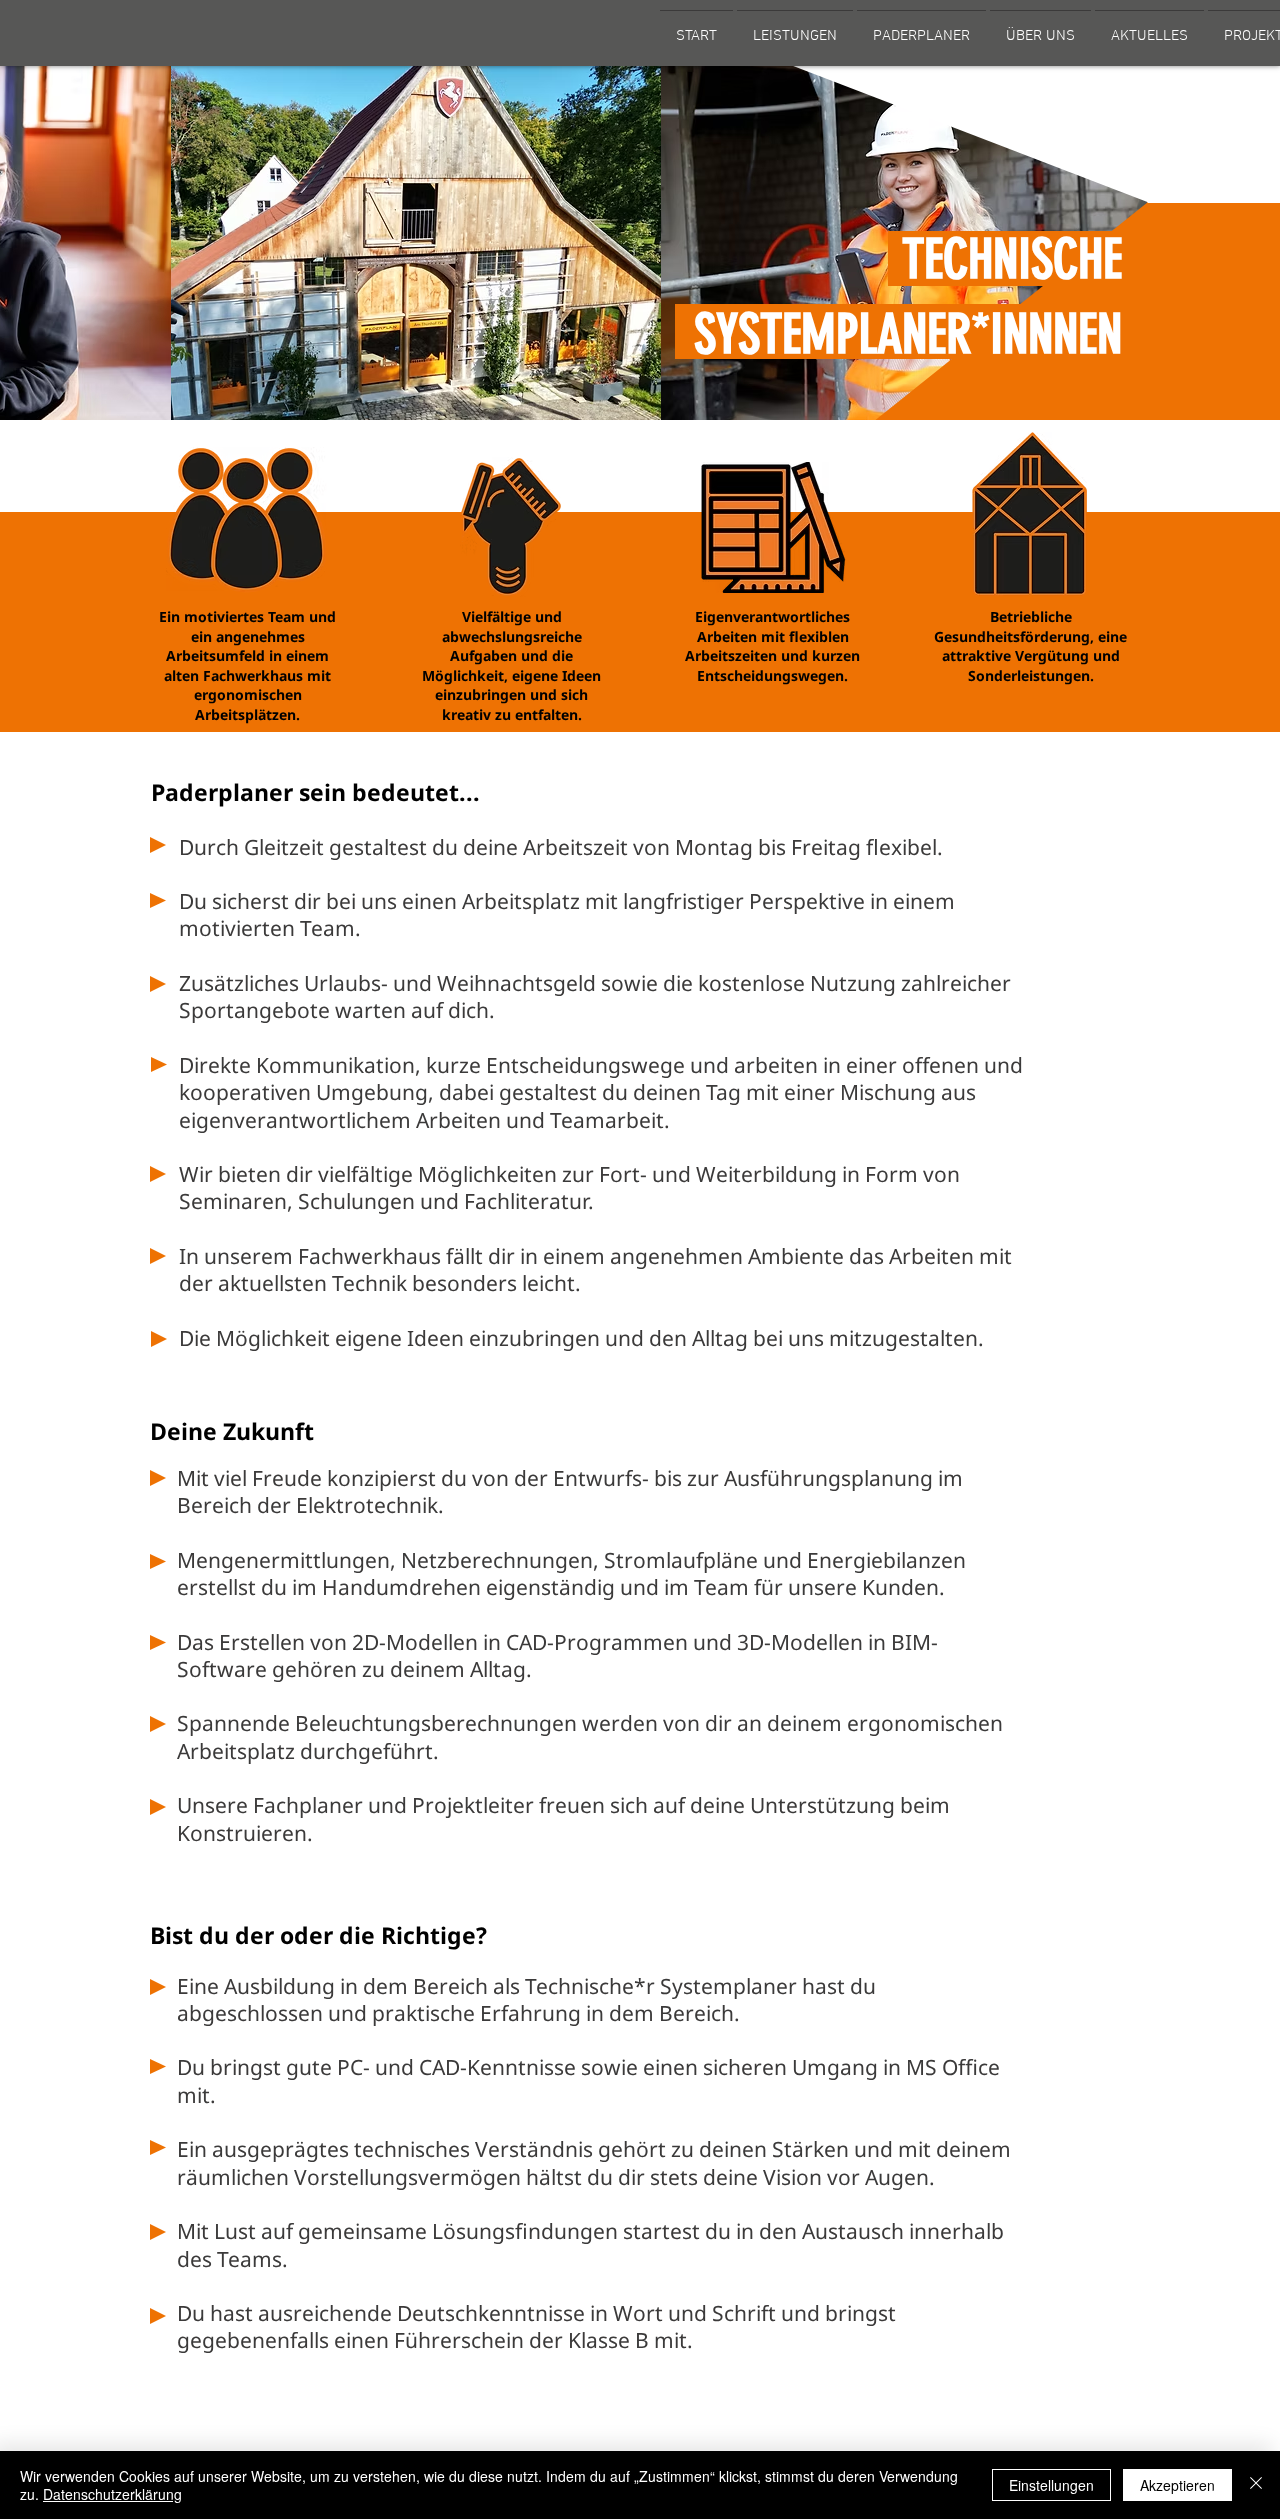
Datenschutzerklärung (112, 2494)
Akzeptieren (1177, 2485)
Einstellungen (1051, 2485)
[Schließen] (1256, 2485)
